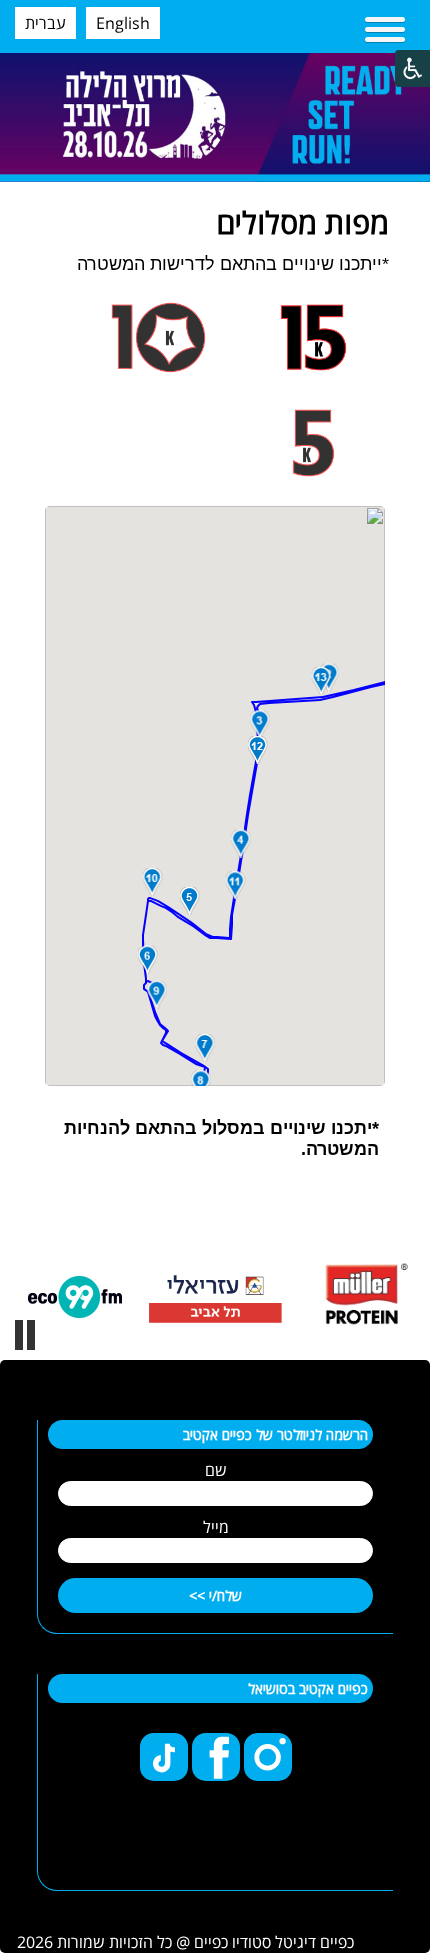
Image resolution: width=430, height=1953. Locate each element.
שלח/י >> (215, 1595)
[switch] (25, 1335)
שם (216, 1470)
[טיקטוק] (164, 1775)
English (123, 23)
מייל (216, 1527)
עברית (45, 23)
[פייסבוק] (214, 1775)
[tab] (314, 337)
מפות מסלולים (303, 222)
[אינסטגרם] (266, 1775)
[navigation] (385, 31)
